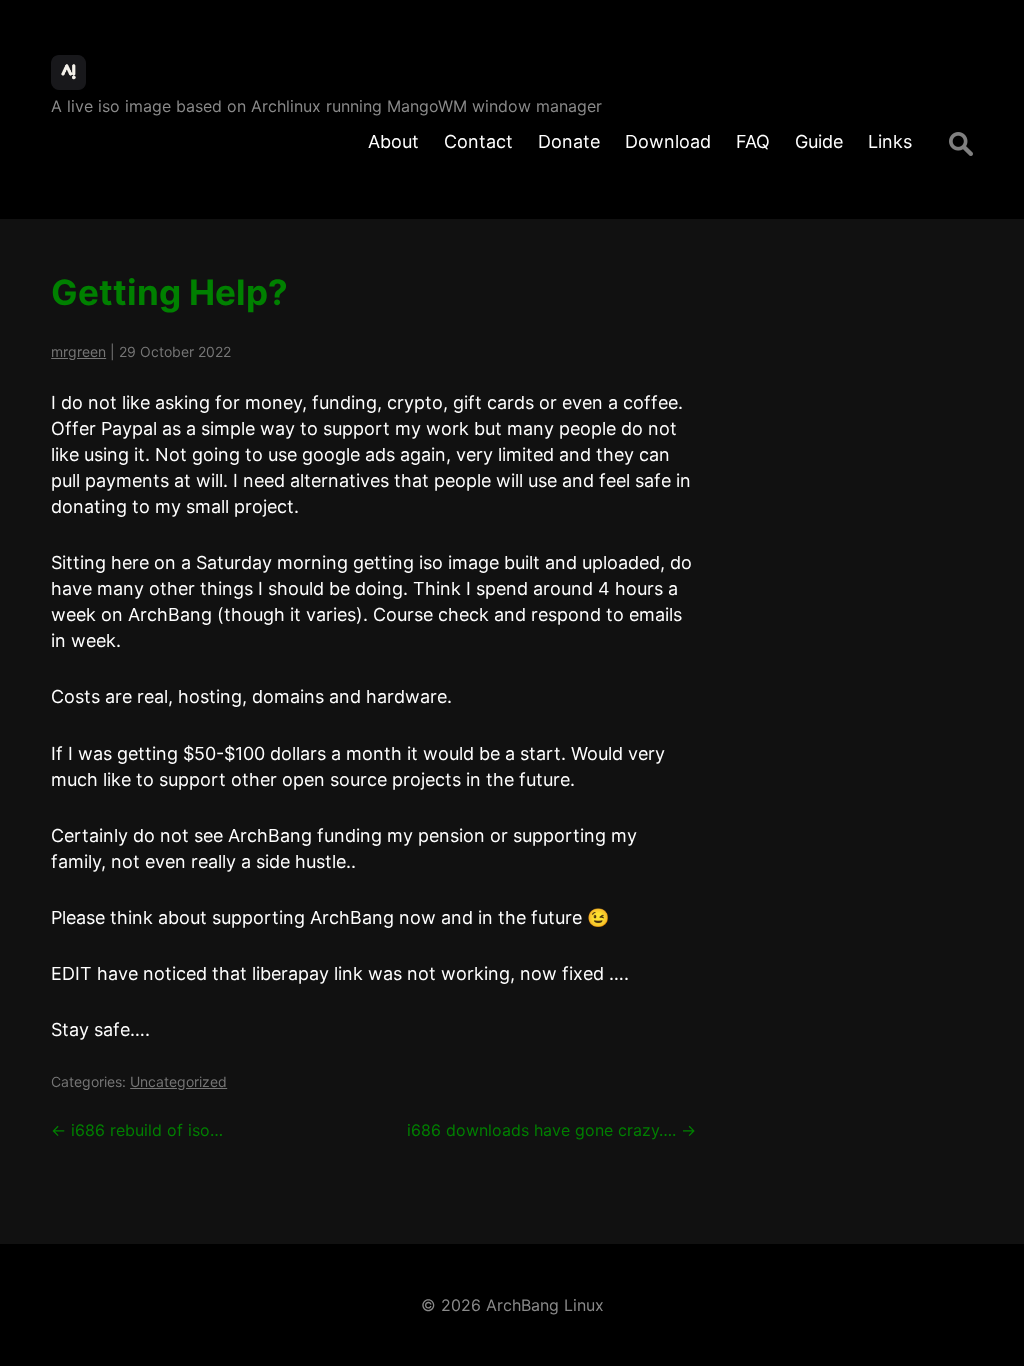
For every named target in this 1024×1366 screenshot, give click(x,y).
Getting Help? (169, 292)
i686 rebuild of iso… (137, 1130)
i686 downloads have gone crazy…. (551, 1130)
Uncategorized (178, 1081)
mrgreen (78, 351)
